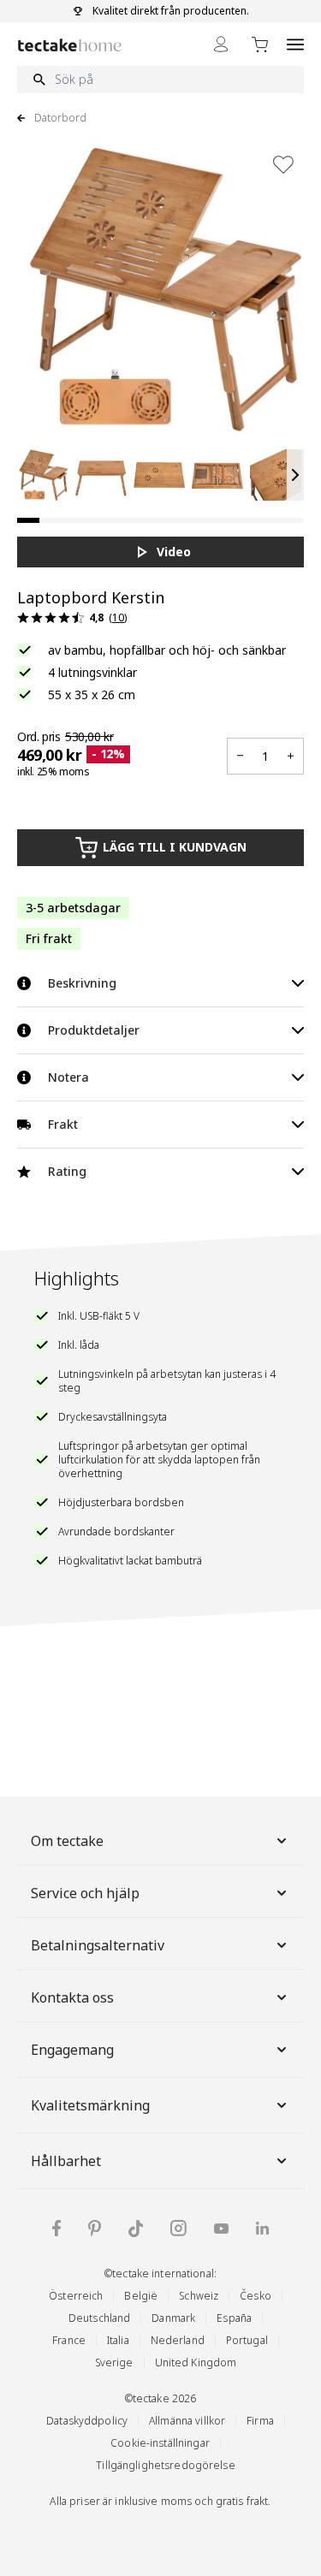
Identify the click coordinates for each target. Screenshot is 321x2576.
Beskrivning (82, 983)
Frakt (63, 1124)
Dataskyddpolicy (87, 2421)
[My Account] (221, 44)
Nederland (178, 2340)
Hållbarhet (66, 2161)
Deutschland (99, 2318)
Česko (256, 2296)
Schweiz (199, 2296)
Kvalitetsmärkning (90, 2105)
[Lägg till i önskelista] (283, 164)
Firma (260, 2421)
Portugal (247, 2340)
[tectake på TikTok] (136, 2229)
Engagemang (72, 2050)
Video (174, 552)
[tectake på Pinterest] (95, 2229)
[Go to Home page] (70, 45)
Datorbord (60, 118)
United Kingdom (196, 2362)
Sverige (114, 2362)
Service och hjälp (85, 1893)
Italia (118, 2340)
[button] (43, 475)
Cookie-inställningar (160, 2443)
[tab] (28, 520)
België (141, 2296)
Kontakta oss (72, 1997)
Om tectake (67, 1841)
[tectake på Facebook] (56, 2228)
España (234, 2318)
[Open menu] (295, 44)
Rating (67, 1171)
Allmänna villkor (187, 2421)
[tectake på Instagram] (178, 2228)
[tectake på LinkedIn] (262, 2228)
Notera (68, 1077)
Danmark (173, 2318)
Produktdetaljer (94, 1030)
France (69, 2340)
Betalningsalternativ (98, 1945)
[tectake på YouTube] (221, 2229)
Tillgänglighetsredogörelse (165, 2465)
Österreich (76, 2296)
